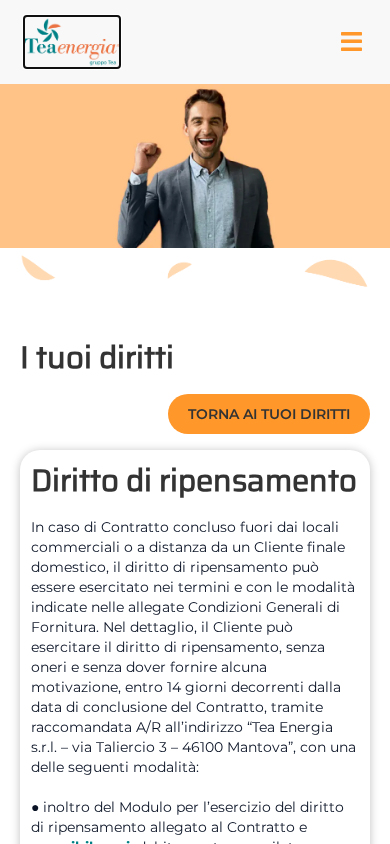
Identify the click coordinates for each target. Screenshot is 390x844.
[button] (72, 42)
